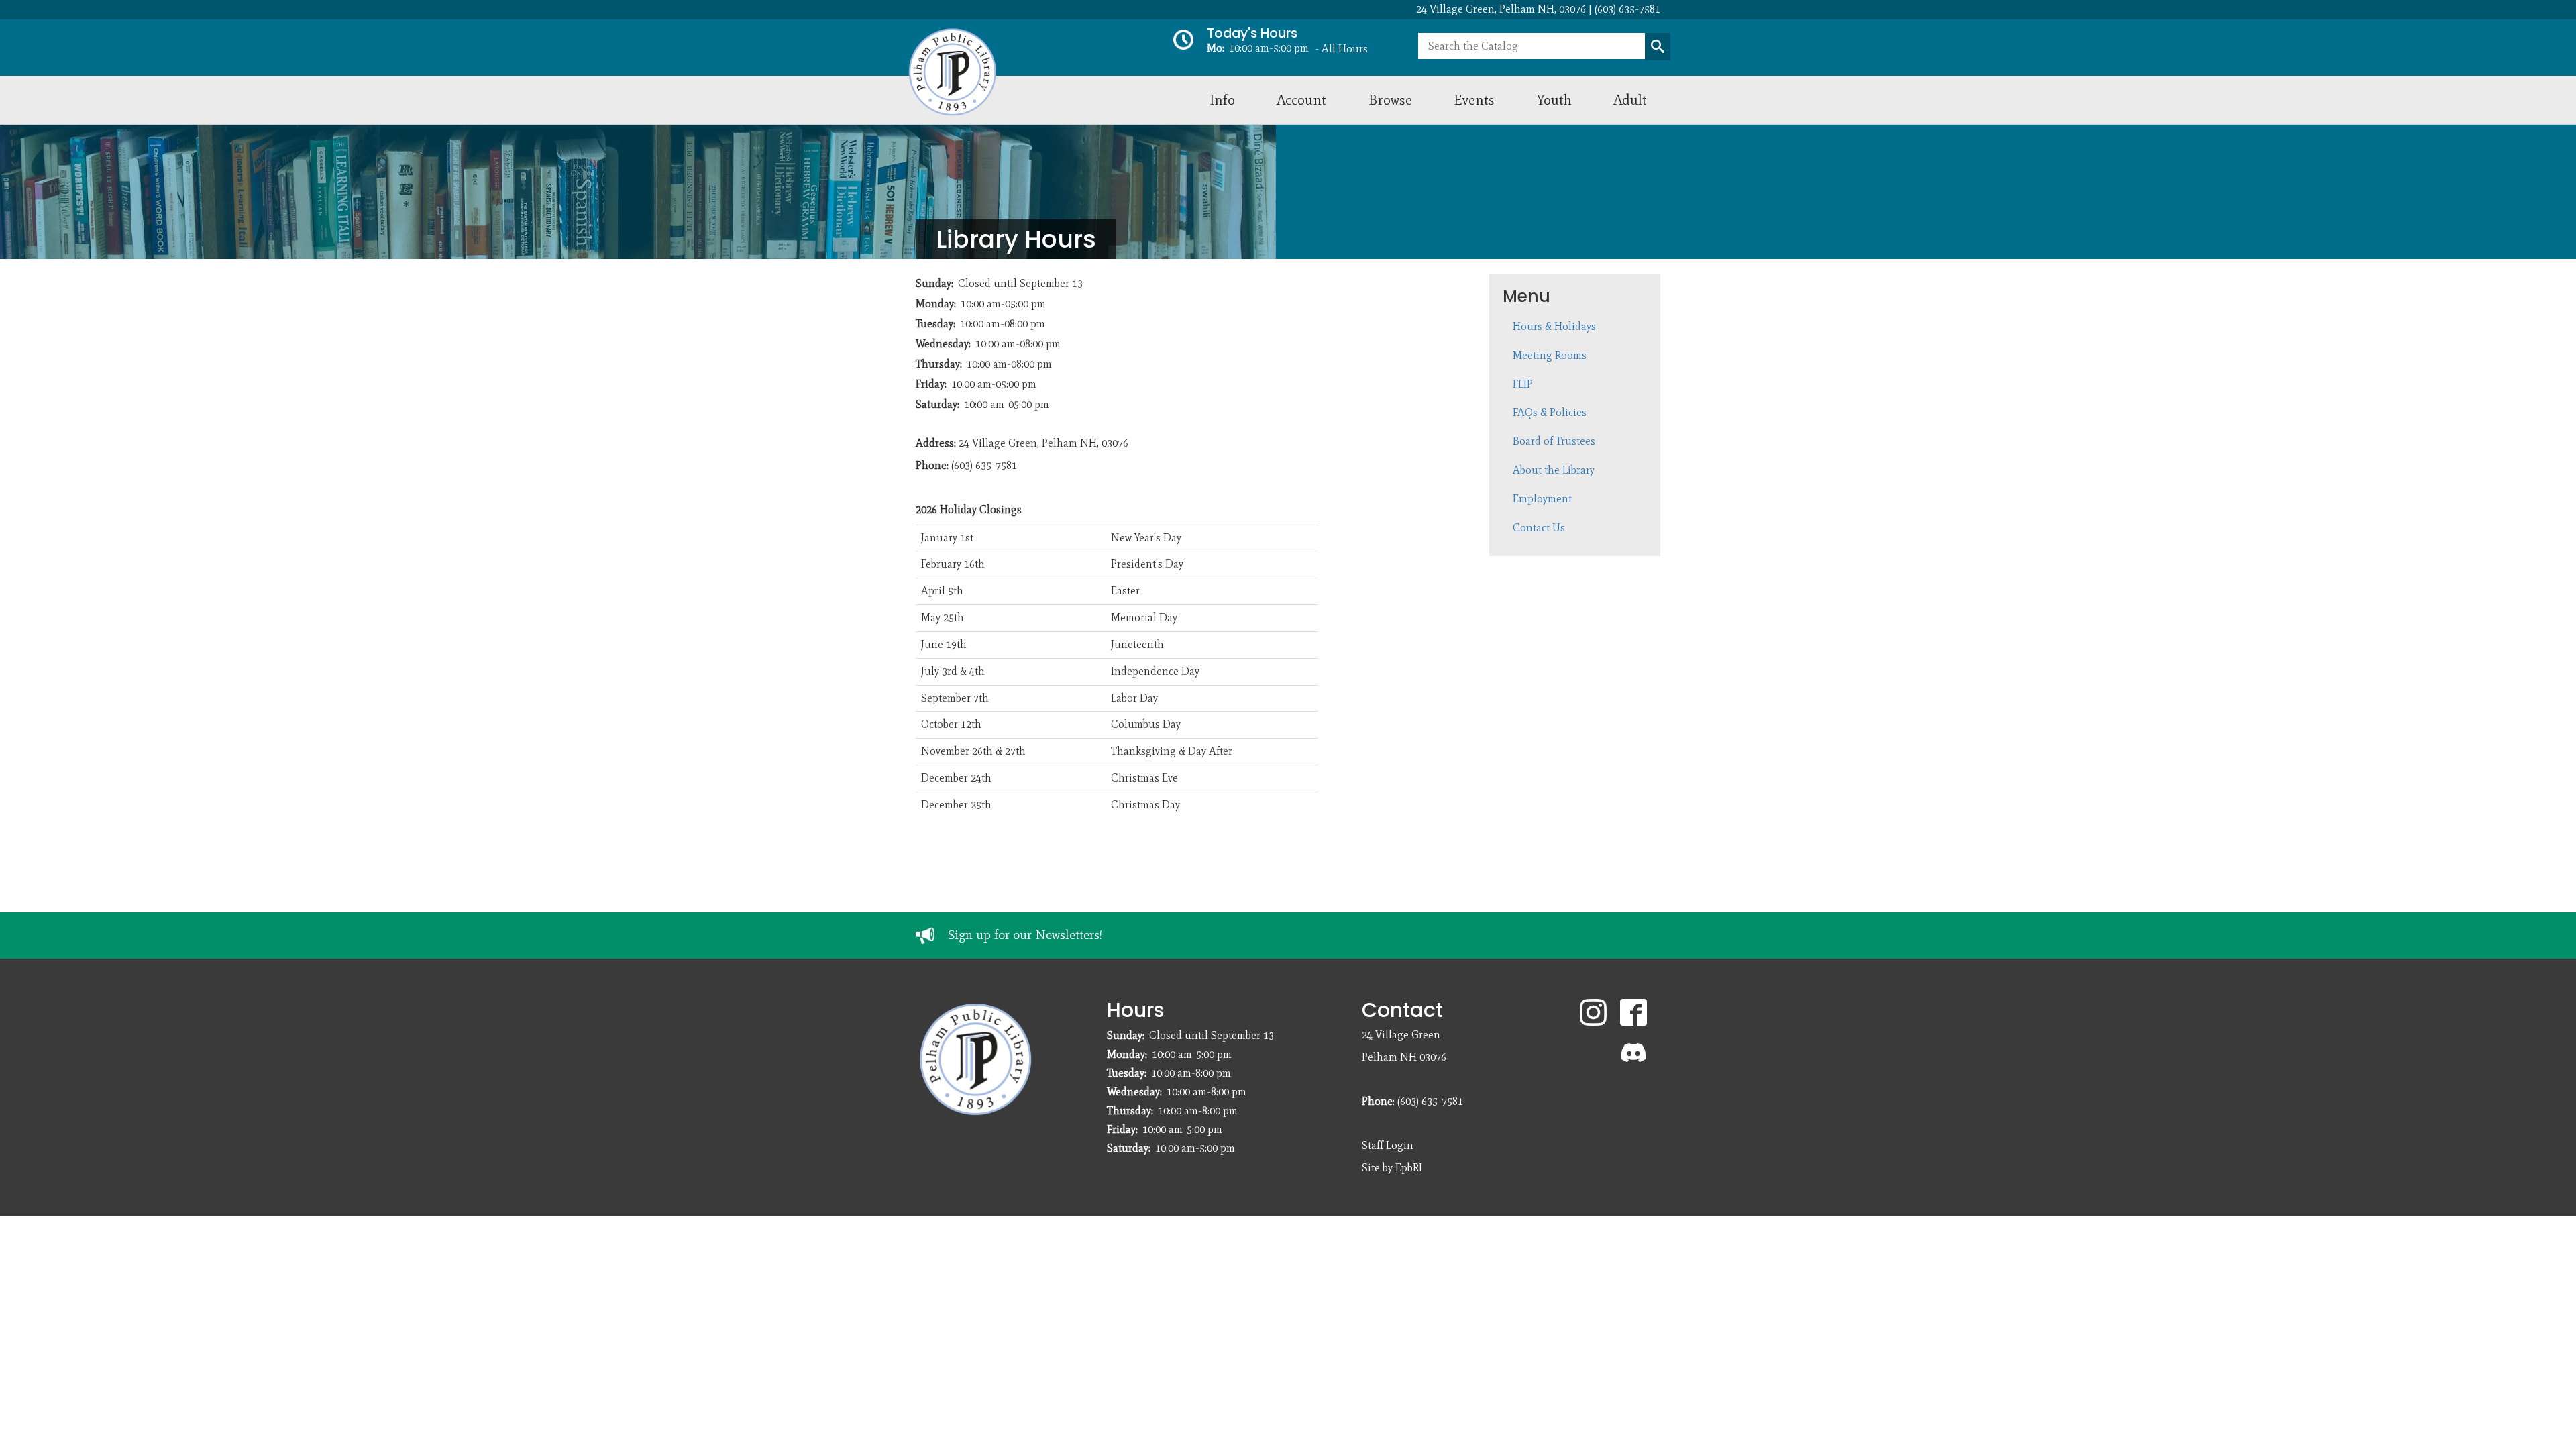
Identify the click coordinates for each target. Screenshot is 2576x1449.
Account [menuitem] (1301, 100)
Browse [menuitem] (1390, 100)
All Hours (1345, 49)
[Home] (1039, 72)
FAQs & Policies (1550, 412)
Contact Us (1539, 528)
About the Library (1554, 470)
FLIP (1523, 384)
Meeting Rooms (1550, 355)
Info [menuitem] (1222, 100)
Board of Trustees (1554, 441)
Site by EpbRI (1392, 1168)
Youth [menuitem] (1554, 100)
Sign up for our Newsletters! (1025, 935)
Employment (1542, 499)
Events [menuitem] (1474, 100)
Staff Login (1388, 1145)
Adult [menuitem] (1630, 100)
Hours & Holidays (1554, 326)
